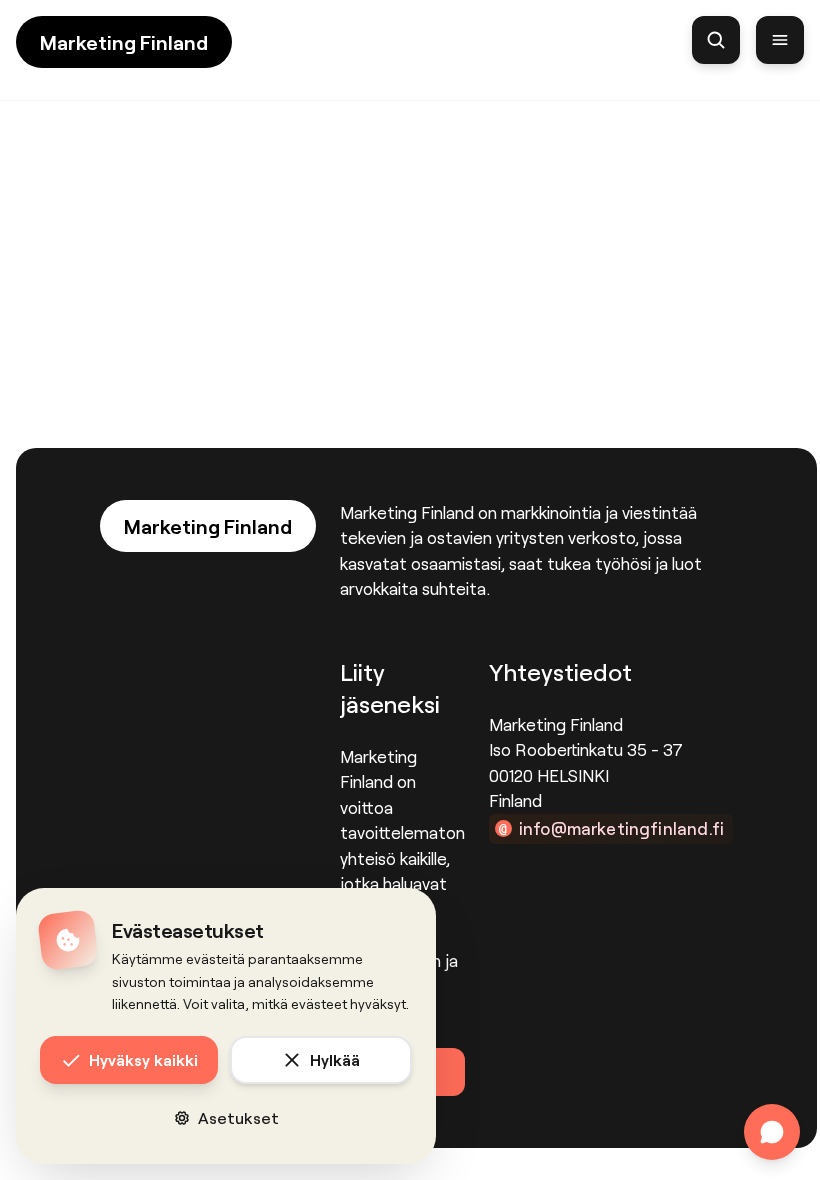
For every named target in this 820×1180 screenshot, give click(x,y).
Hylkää (335, 1059)
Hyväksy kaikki (143, 1059)
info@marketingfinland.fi (621, 828)
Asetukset (238, 1117)
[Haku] (716, 40)
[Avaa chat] (772, 1132)
